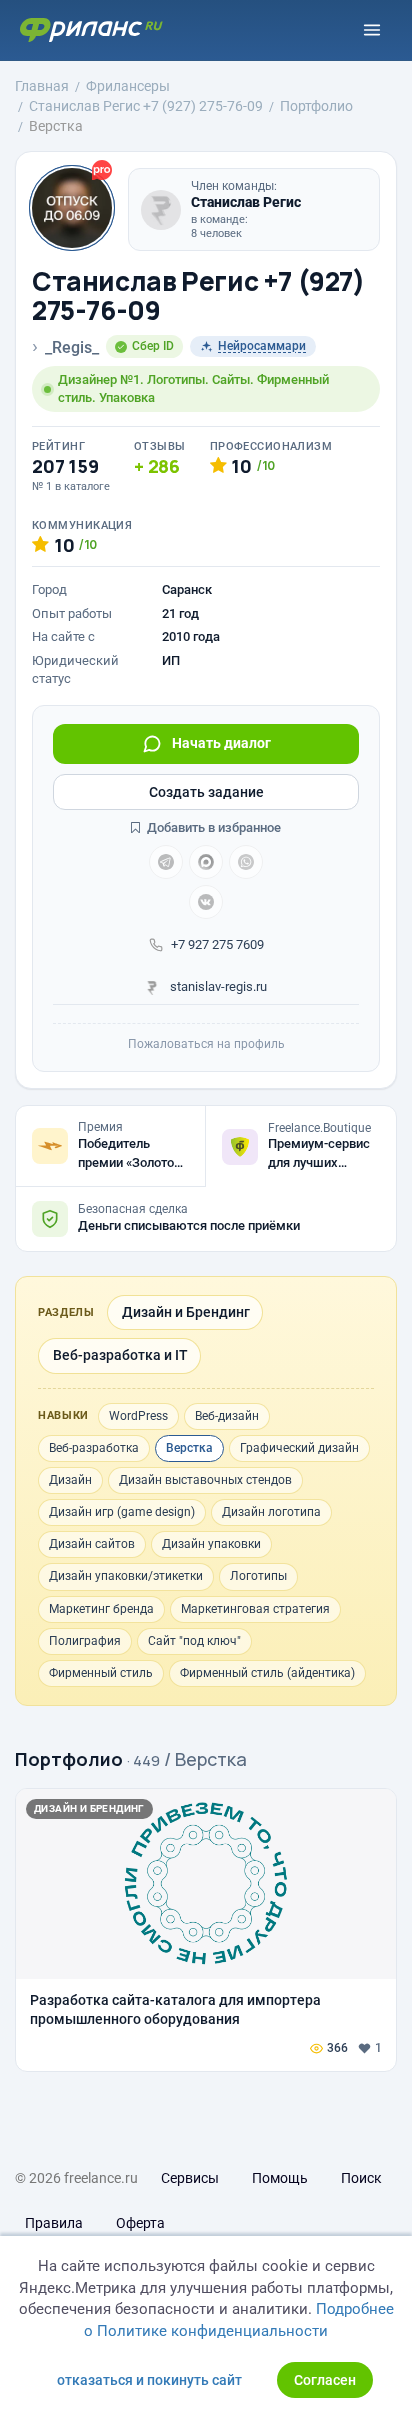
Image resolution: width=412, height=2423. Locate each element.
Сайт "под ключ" (194, 1641)
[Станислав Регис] (161, 210)
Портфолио (69, 1759)
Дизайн (70, 1480)
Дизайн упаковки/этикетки (126, 1576)
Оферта (140, 2223)
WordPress (138, 1416)
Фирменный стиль (101, 1673)
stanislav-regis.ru (217, 986)
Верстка (189, 1448)
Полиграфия (85, 1641)
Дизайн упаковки (211, 1544)
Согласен (325, 2380)
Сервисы (190, 2178)
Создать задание (206, 792)
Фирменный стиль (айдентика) (267, 1673)
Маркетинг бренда (101, 1609)
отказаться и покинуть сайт (149, 2380)
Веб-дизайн (227, 1416)
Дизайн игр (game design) (122, 1512)
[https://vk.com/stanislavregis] (206, 902)
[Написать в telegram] (166, 862)
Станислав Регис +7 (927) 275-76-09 (198, 295)
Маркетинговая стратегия (255, 1609)
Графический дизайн (299, 1448)
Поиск (361, 2178)
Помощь (280, 2178)
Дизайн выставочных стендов (205, 1480)
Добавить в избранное (212, 827)
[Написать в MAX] (206, 862)
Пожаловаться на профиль (206, 1044)
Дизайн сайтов (92, 1544)
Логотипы (258, 1576)
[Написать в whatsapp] (246, 862)
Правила (54, 2223)
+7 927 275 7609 (217, 944)
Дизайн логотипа (271, 1512)
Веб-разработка (94, 1448)
